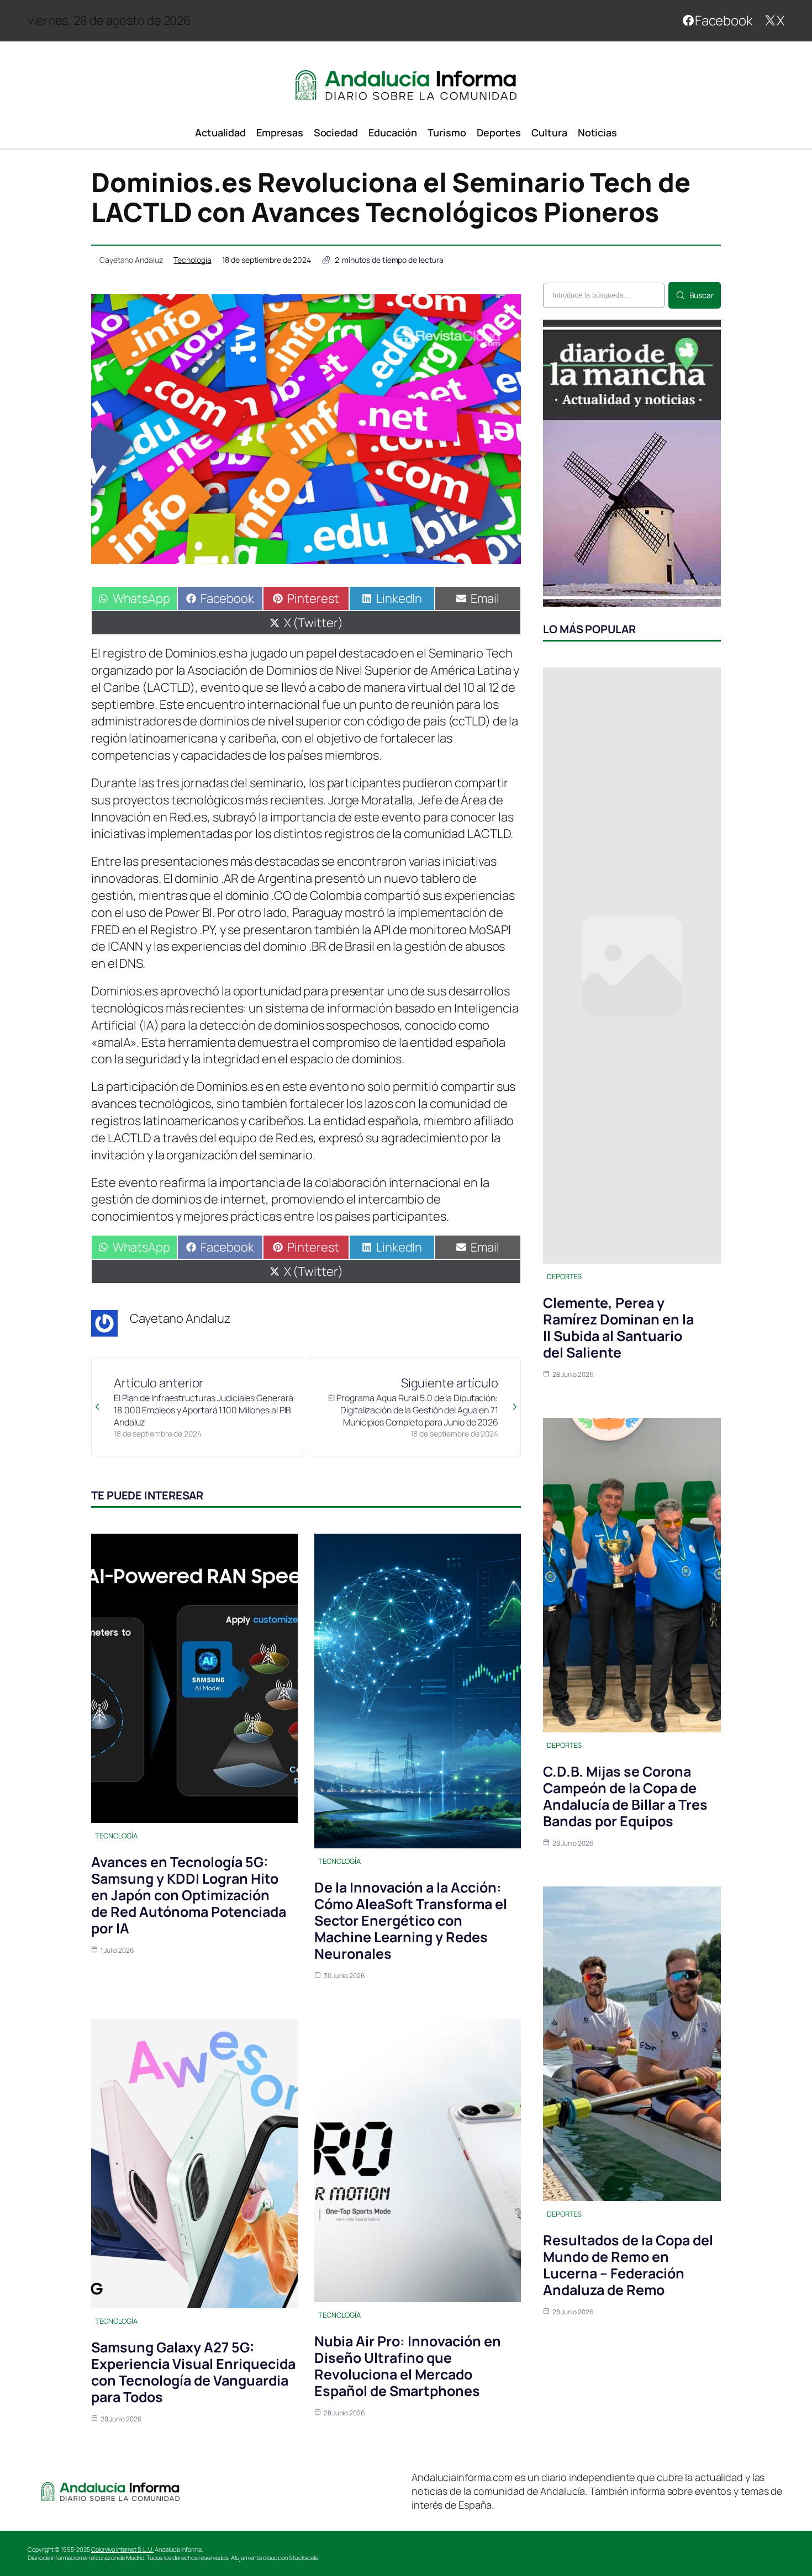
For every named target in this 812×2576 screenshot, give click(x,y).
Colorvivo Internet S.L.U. (123, 2549)
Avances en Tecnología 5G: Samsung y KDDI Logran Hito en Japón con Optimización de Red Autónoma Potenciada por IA (189, 1895)
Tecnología (192, 260)
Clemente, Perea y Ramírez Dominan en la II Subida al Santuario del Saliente (618, 1327)
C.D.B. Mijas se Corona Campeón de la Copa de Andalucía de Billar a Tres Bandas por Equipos (625, 1796)
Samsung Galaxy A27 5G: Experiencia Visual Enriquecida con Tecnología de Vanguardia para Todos (193, 2372)
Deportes (564, 1276)
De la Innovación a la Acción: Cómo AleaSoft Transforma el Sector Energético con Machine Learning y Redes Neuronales (411, 1920)
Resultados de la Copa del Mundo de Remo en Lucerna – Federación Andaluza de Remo (628, 2265)
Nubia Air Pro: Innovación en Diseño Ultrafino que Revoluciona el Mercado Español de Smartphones (408, 2366)
